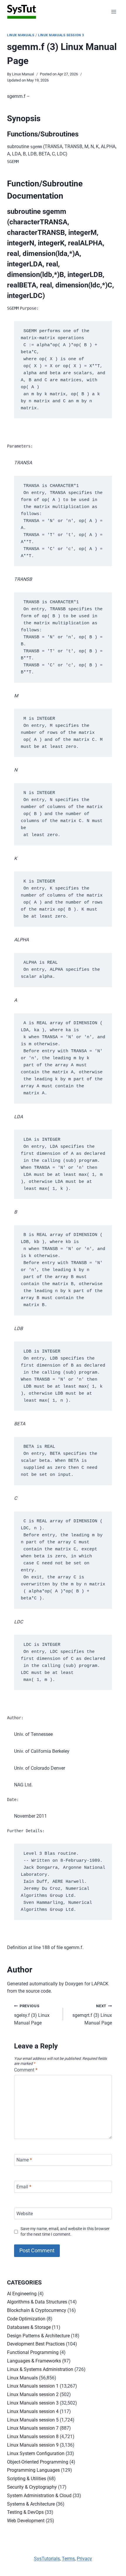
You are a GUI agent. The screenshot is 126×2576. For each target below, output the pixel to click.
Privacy (84, 2559)
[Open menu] (114, 12)
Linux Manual (23, 74)
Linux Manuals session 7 (33, 2428)
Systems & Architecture (31, 2504)
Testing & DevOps (25, 2512)
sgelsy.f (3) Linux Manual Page (32, 2015)
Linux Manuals (21, 35)
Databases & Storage (29, 2327)
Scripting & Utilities (27, 2479)
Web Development (26, 2521)
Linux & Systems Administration (40, 2369)
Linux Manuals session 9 (33, 2445)
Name (24, 2160)
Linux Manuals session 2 (33, 2394)
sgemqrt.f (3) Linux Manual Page (92, 2015)
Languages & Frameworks (34, 2361)
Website (25, 2213)
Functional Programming (33, 2352)
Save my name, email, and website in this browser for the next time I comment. (65, 2232)
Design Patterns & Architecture (38, 2336)
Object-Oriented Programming (38, 2462)
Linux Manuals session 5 (33, 2420)
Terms (68, 2559)
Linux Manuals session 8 (33, 2437)
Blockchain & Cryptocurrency (37, 2310)
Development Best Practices (36, 2344)
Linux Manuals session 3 (61, 35)
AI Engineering (22, 2294)
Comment (26, 2070)
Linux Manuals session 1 (33, 2386)
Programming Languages (33, 2470)
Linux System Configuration (36, 2453)
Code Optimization (26, 2319)
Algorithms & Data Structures (37, 2302)
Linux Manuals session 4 (33, 2411)
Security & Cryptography (32, 2487)
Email (24, 2187)
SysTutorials (47, 2559)
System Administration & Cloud (39, 2496)
